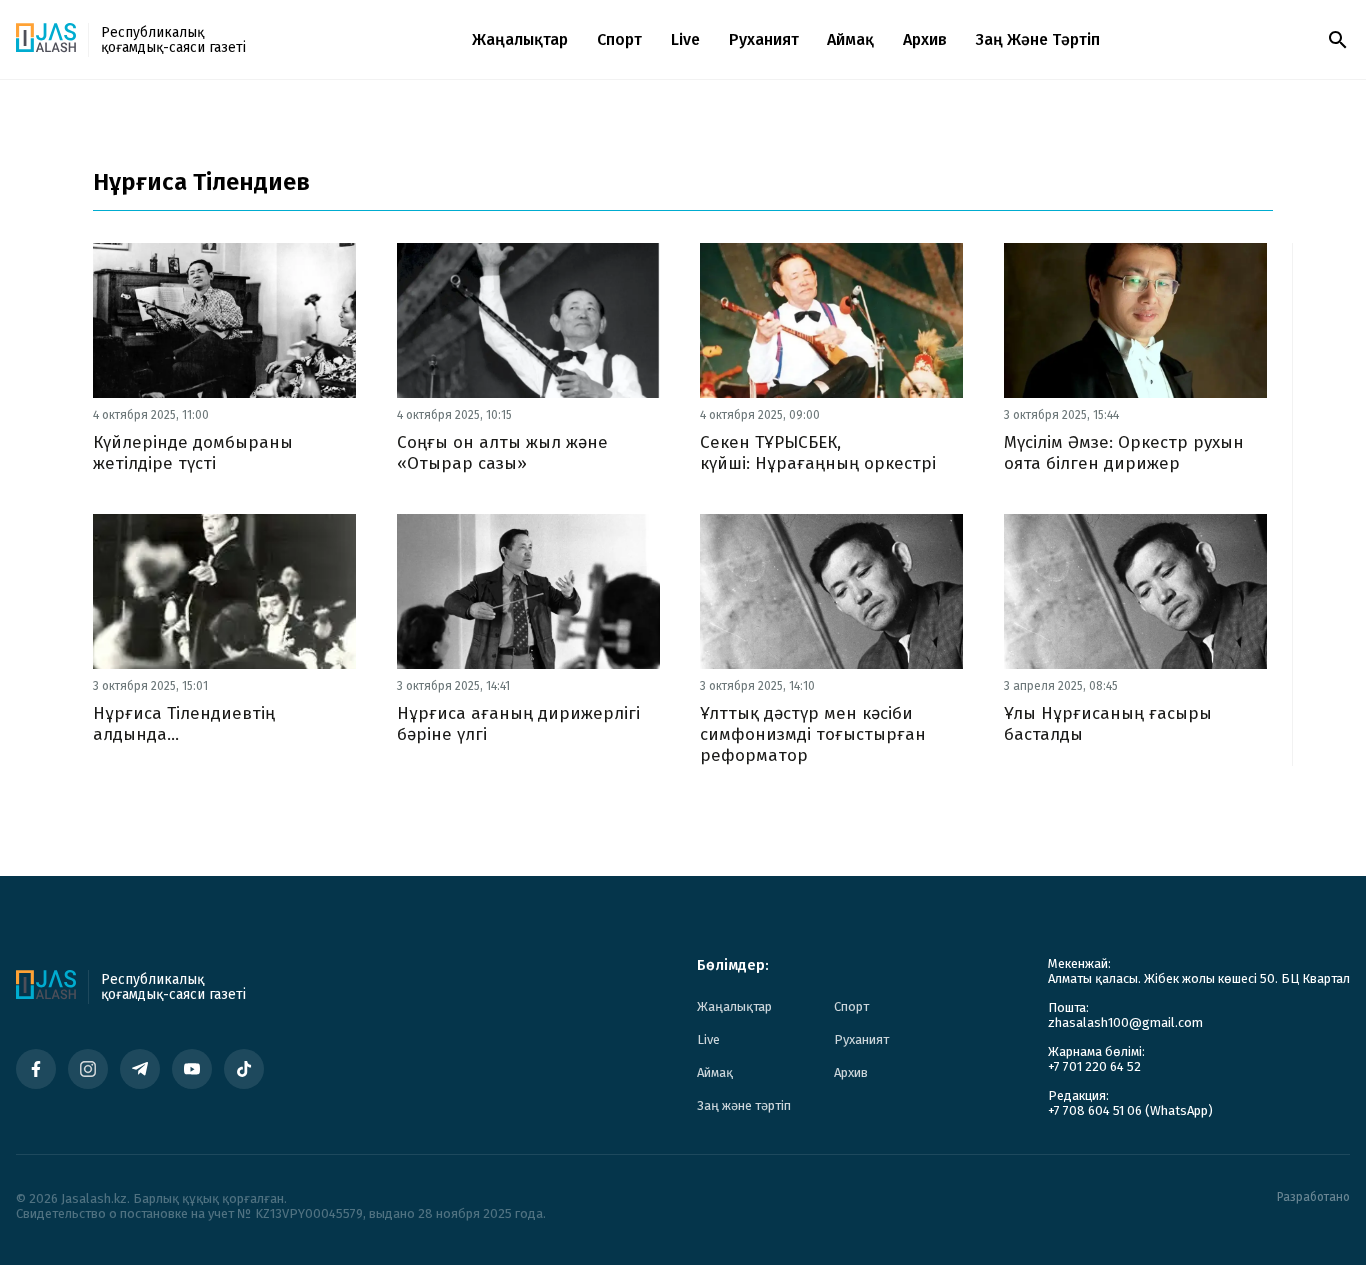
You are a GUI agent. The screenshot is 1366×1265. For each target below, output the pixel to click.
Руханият (764, 39)
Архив (925, 39)
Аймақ (850, 39)
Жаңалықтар (520, 39)
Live (685, 39)
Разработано (1313, 1197)
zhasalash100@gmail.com (1125, 1022)
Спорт (619, 39)
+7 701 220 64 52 (1094, 1066)
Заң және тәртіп (1038, 39)
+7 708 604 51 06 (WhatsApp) (1130, 1110)
